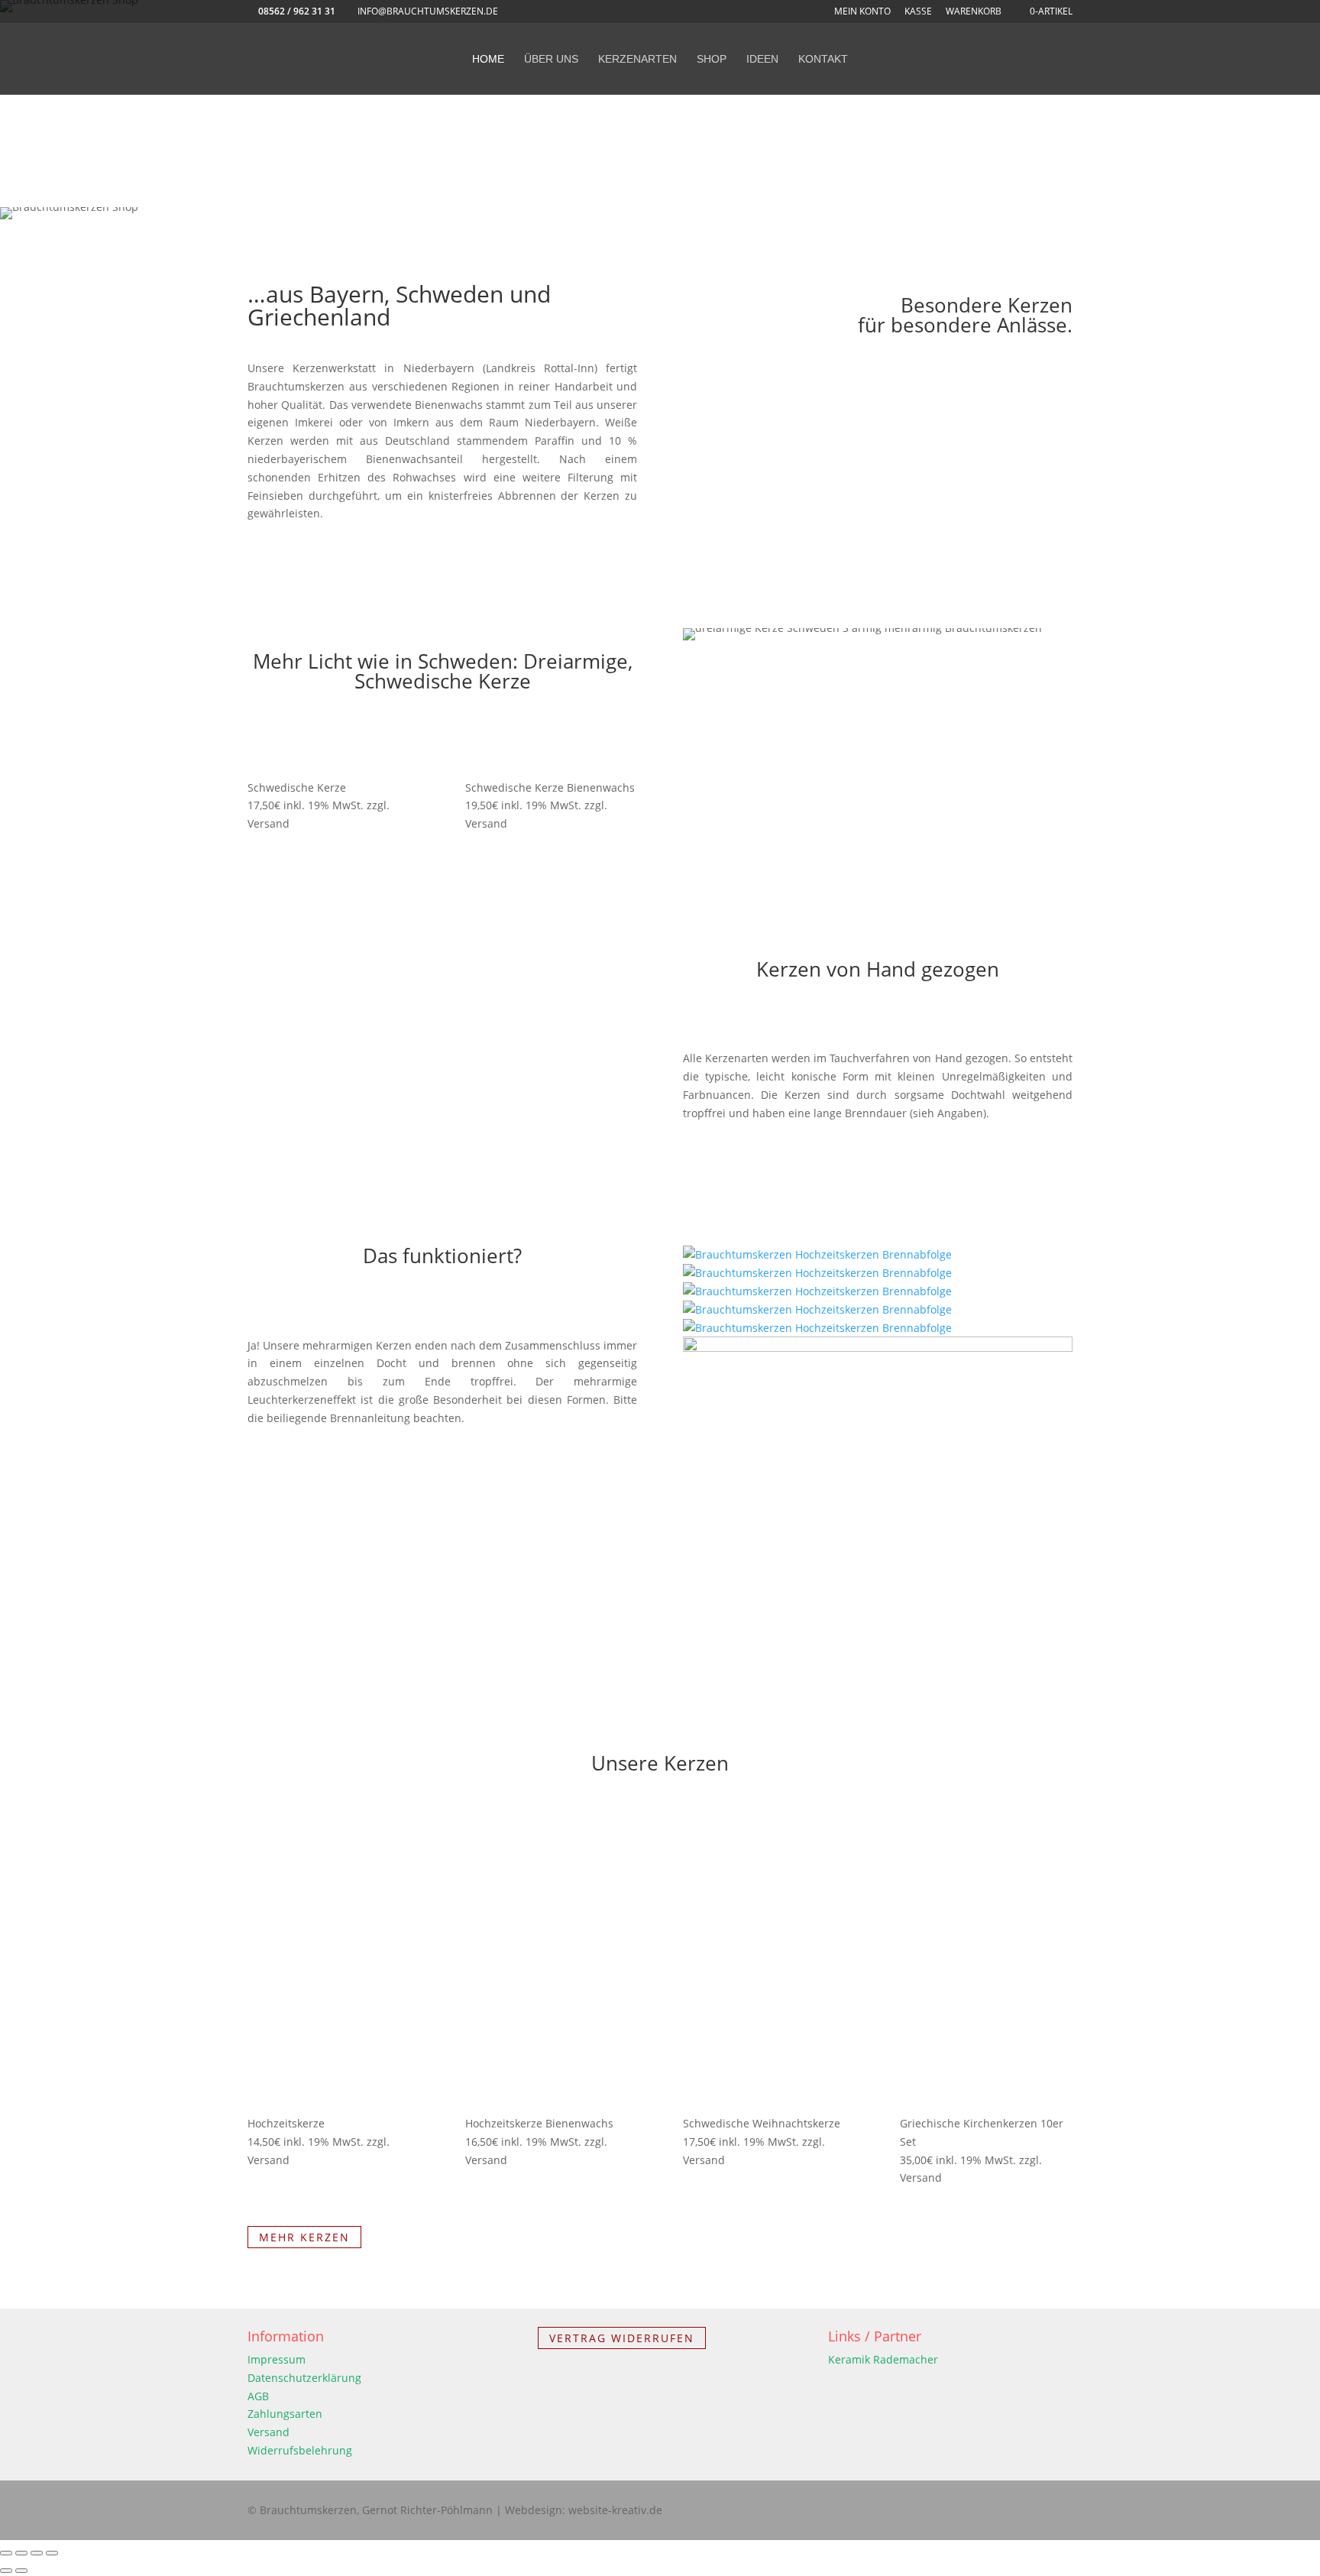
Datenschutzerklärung (304, 2378)
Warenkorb (974, 12)
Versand (269, 2432)
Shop (712, 59)
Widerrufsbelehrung (300, 2450)
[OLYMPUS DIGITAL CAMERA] (878, 1348)
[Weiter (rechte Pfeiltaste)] (21, 2571)
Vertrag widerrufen (622, 2338)
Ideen (762, 59)
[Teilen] (37, 2553)
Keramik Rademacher (883, 2359)
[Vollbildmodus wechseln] (21, 2553)
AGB (258, 2396)
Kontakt (823, 59)
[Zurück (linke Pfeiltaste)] (6, 2571)
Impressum (277, 2359)
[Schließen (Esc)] (52, 2553)
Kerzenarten (637, 59)
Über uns (551, 59)
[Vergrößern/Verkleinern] (6, 2553)
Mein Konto (862, 12)
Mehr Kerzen (304, 2237)
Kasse (918, 12)
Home (488, 59)
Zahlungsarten (285, 2414)
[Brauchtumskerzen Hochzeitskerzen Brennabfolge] (817, 1254)
